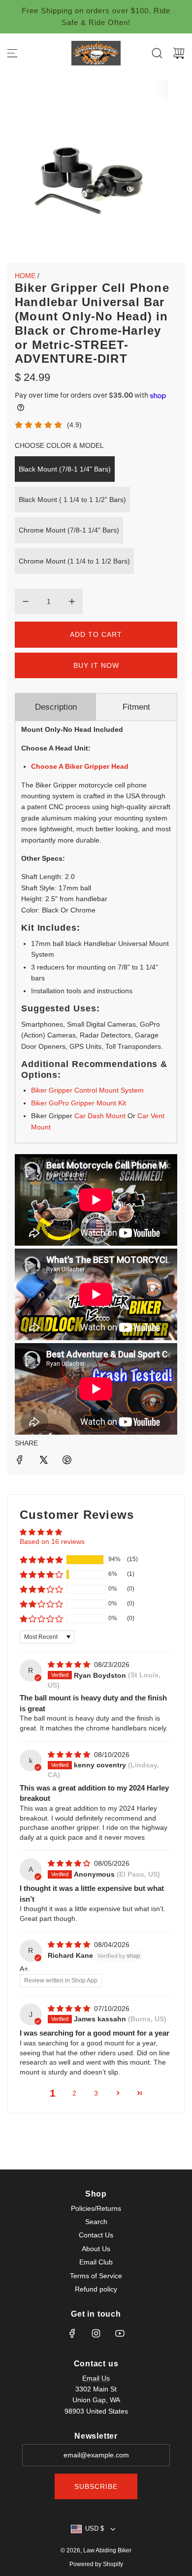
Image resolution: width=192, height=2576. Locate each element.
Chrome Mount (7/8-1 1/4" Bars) (69, 530)
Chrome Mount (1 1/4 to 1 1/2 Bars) (74, 561)
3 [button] (96, 2093)
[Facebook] (72, 2333)
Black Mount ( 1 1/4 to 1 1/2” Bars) (72, 500)
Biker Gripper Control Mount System (87, 1090)
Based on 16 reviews (52, 1541)
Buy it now (96, 665)
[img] (70, 1665)
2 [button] (74, 2093)
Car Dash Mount (100, 1116)
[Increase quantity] (72, 601)
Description (56, 707)
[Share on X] (43, 1461)
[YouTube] (120, 2333)
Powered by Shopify (96, 2564)
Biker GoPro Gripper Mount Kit (79, 1103)
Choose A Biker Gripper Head (80, 766)
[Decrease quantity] (26, 601)
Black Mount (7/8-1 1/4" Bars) (65, 469)
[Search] (157, 53)
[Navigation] (12, 53)
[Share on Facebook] (20, 1461)
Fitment (136, 707)
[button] (41, 1560)
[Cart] (179, 53)
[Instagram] (96, 2333)
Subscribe (96, 2486)
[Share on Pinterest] (67, 1461)
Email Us (96, 2378)
